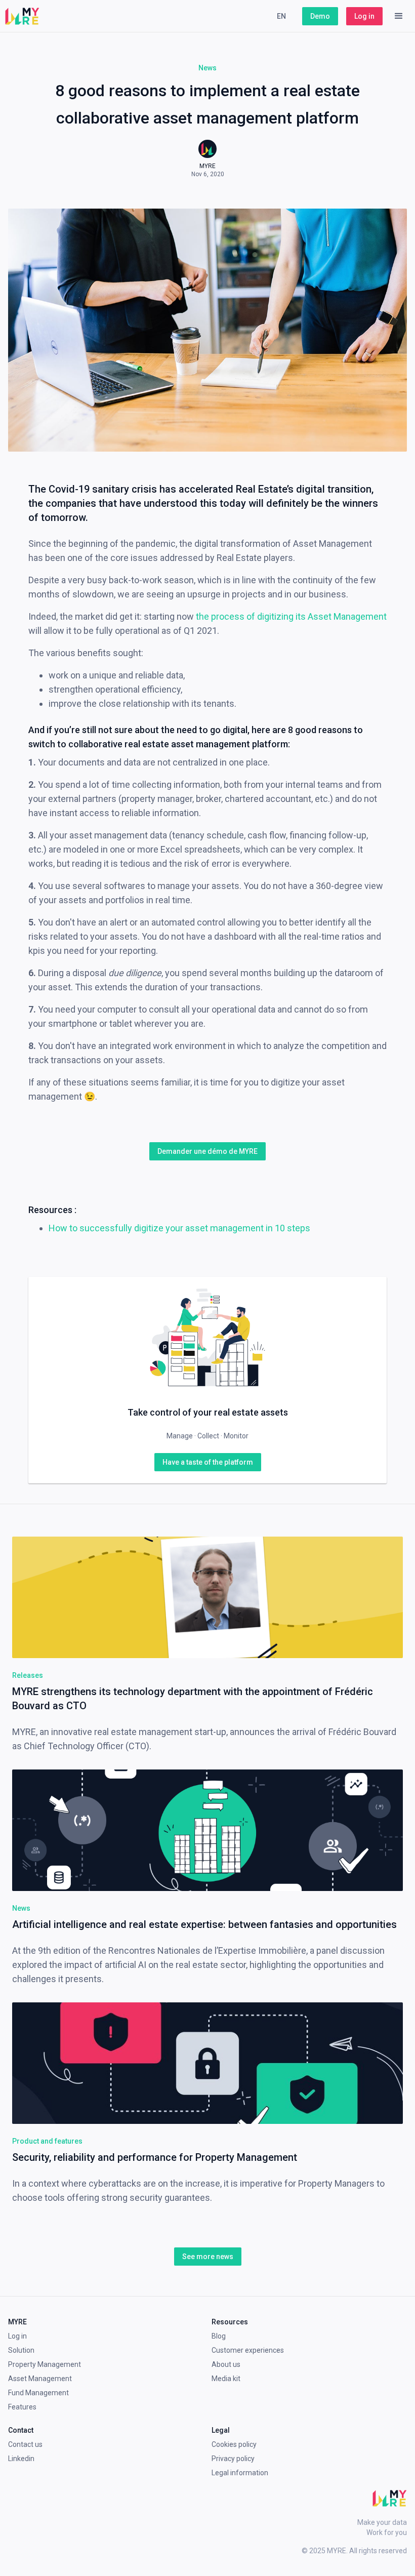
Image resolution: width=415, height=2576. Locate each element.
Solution (21, 2350)
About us (226, 2364)
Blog (219, 2336)
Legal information (240, 2473)
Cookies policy (234, 2444)
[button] (399, 16)
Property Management (45, 2364)
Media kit (226, 2379)
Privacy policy (233, 2459)
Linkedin (21, 2459)
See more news (208, 2257)
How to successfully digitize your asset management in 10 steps (179, 1228)
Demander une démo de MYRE (207, 1151)
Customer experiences (248, 2350)
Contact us (25, 2444)
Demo (320, 16)
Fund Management (38, 2393)
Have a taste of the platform (208, 1462)
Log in (364, 16)
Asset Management (40, 2379)
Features (22, 2407)
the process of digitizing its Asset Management (291, 616)
